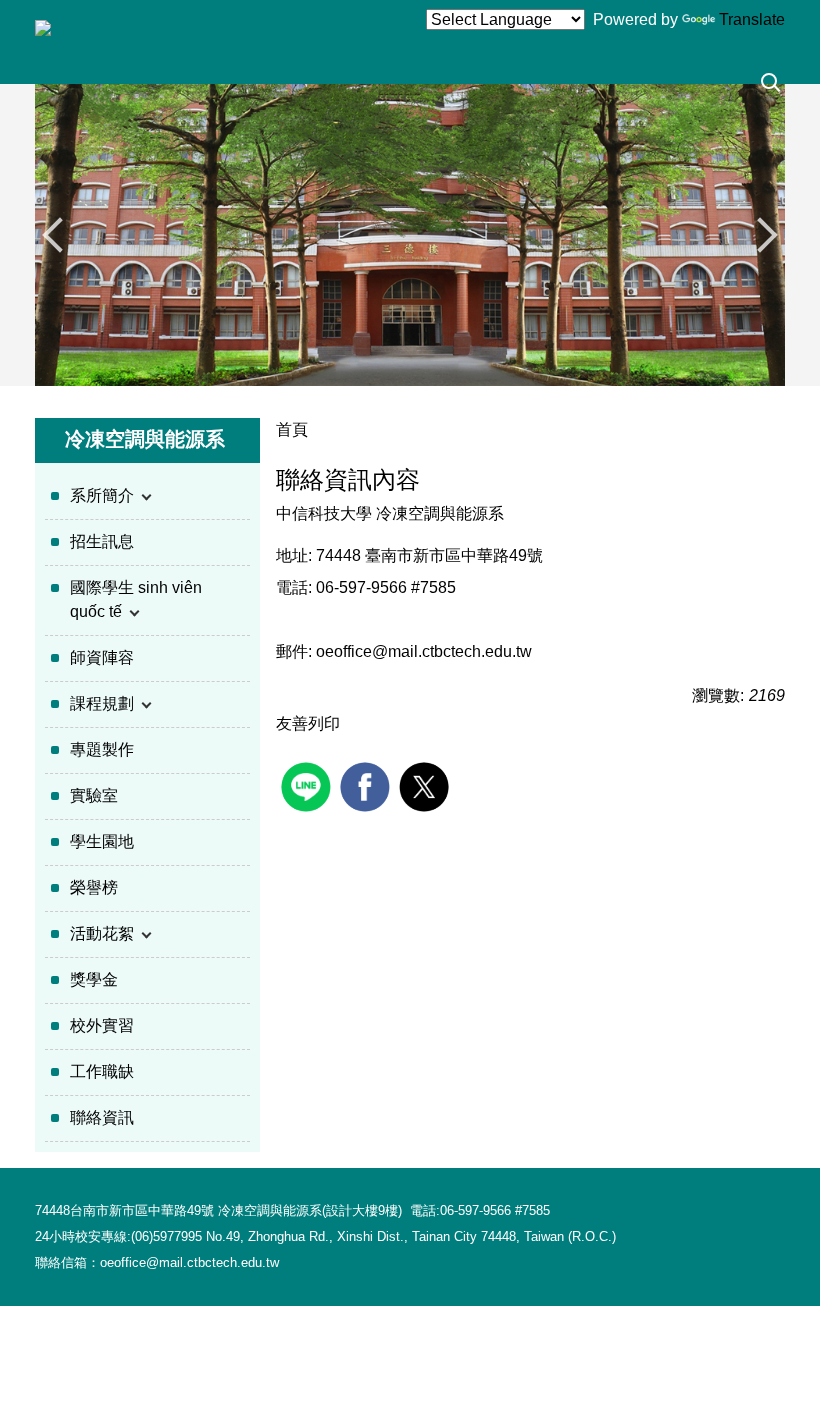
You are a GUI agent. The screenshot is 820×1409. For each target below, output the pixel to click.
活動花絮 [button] (104, 933)
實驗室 (94, 795)
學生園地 (102, 841)
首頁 (292, 429)
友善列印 (308, 723)
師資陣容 (102, 657)
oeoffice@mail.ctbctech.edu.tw (424, 651)
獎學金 (94, 979)
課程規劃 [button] (104, 703)
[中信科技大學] (43, 27)
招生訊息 (102, 541)
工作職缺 (102, 1071)
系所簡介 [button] (104, 495)
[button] (771, 86)
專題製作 (102, 749)
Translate (752, 19)
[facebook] (367, 784)
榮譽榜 (94, 887)
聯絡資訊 (102, 1117)
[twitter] (426, 784)
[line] (308, 784)
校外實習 (102, 1025)
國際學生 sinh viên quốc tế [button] (136, 599)
